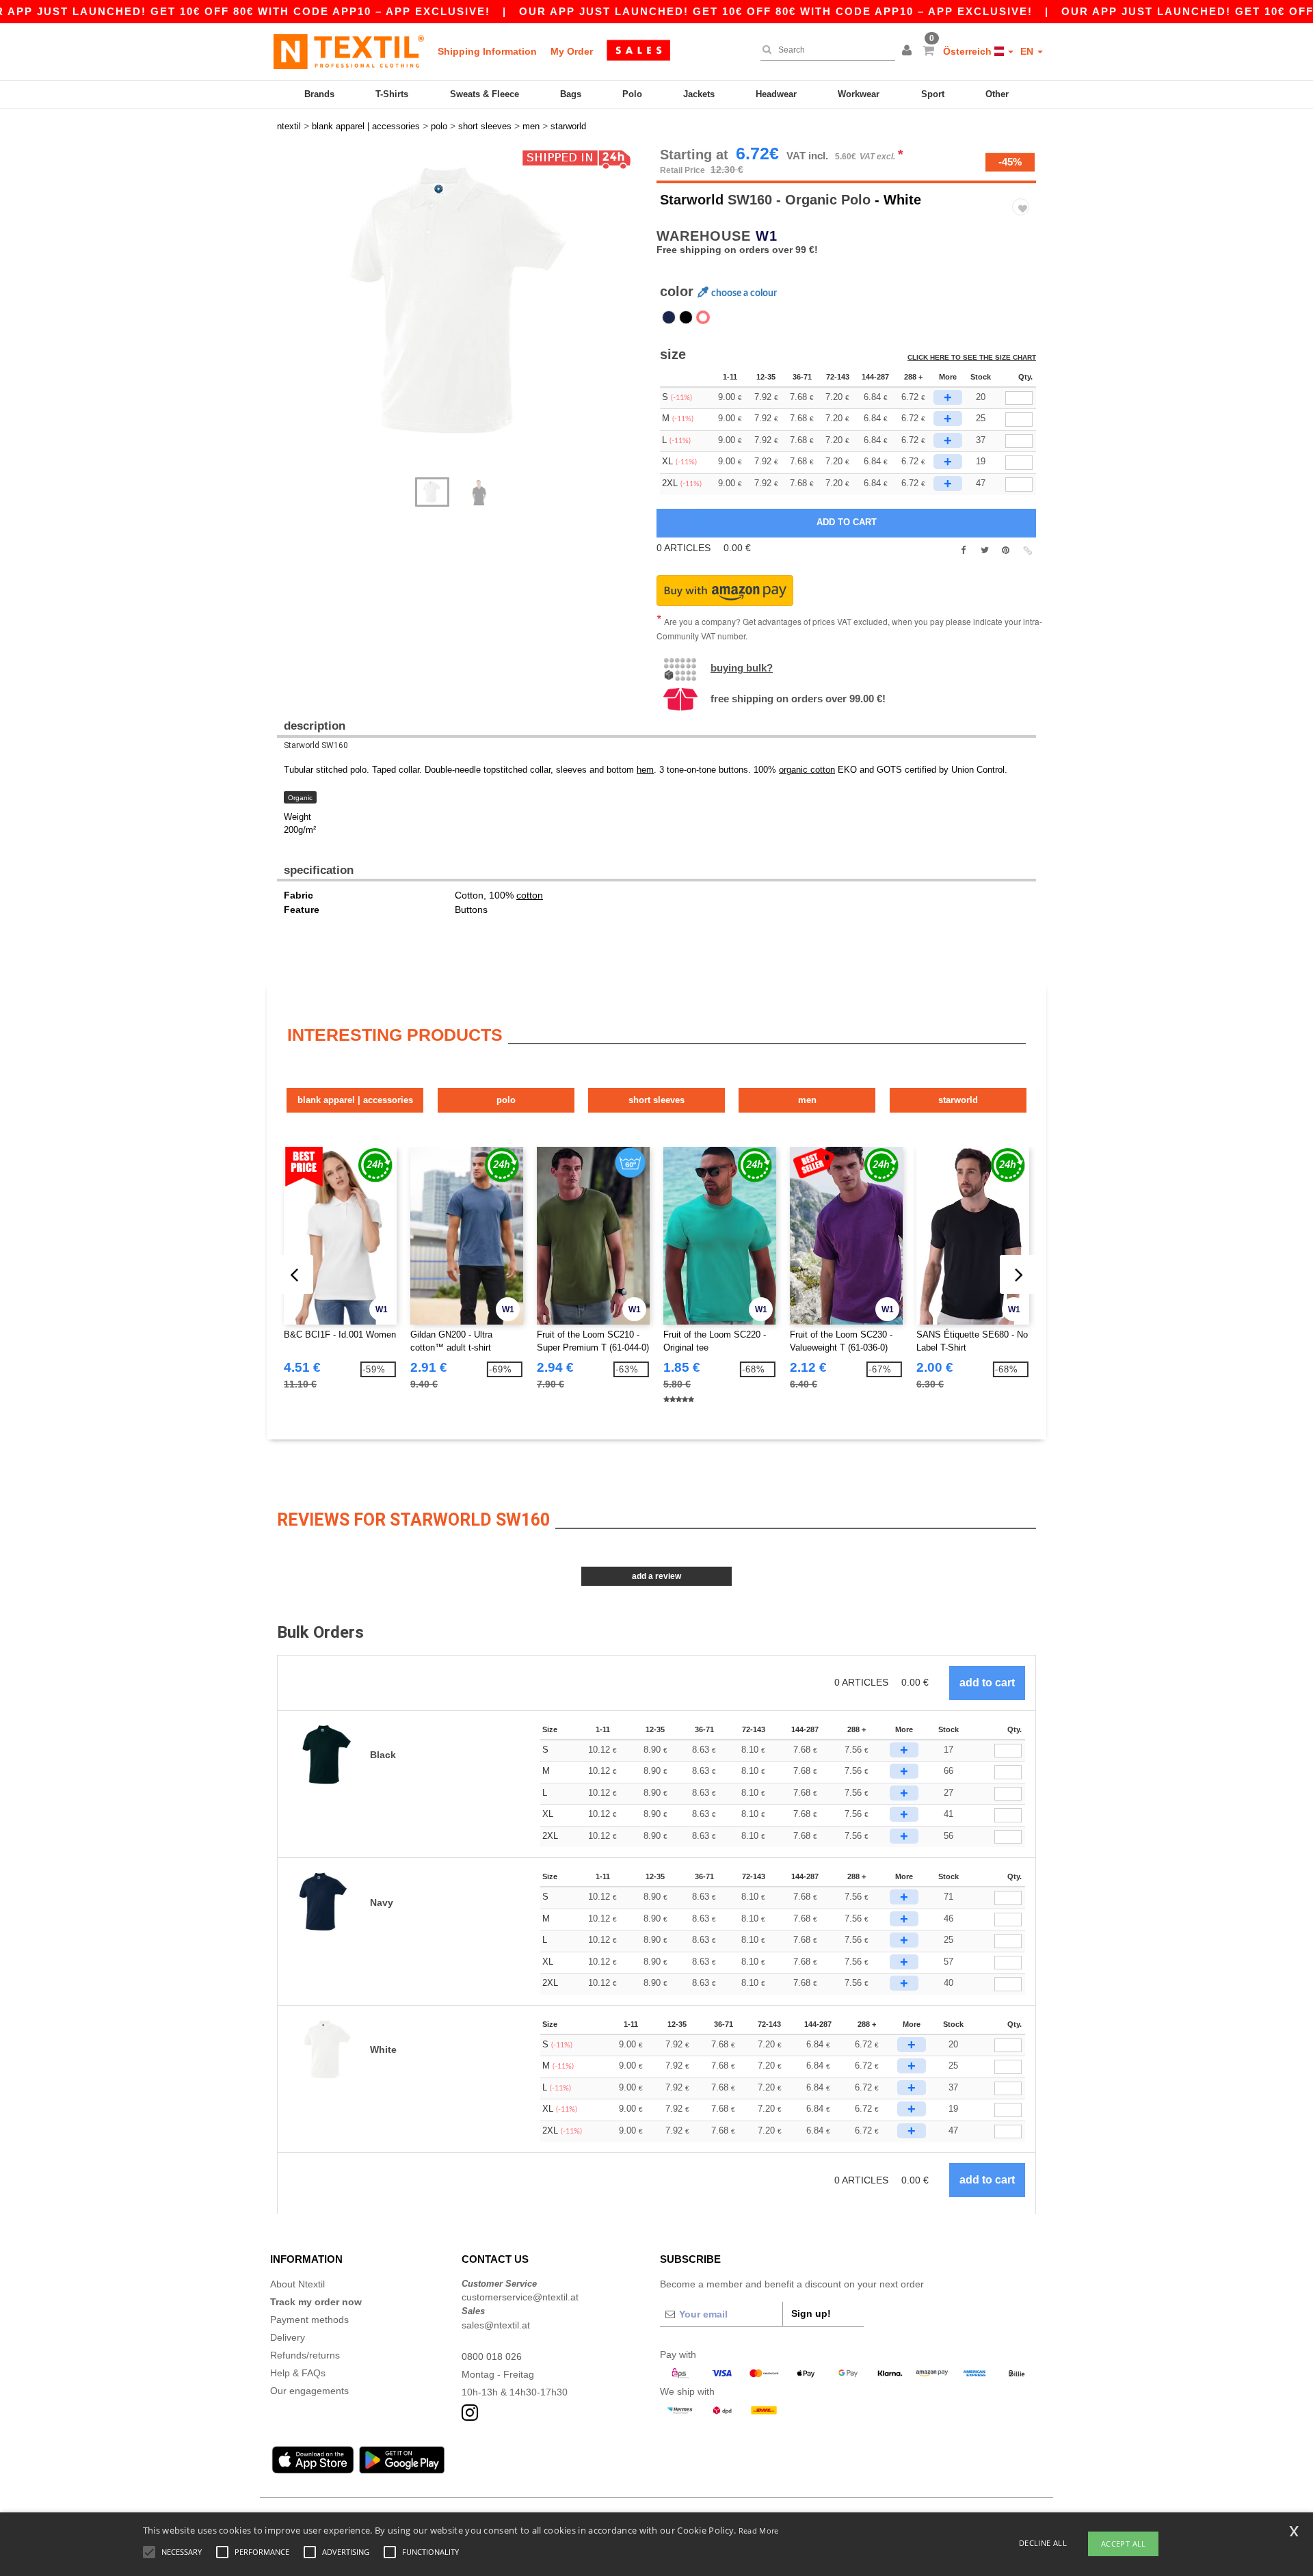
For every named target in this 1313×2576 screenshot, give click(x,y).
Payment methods (309, 2320)
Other (997, 94)
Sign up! (811, 2313)
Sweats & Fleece (485, 94)
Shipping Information (487, 51)
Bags (571, 94)
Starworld (692, 200)
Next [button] (287, 319)
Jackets (699, 94)
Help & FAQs (298, 2373)
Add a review (656, 1576)
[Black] (686, 317)
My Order (572, 51)
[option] (462, 304)
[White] (703, 317)
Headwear (776, 94)
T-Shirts (392, 94)
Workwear (859, 94)
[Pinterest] (1006, 550)
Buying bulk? (742, 668)
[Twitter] (984, 550)
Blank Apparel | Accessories (355, 1100)
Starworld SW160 (316, 745)
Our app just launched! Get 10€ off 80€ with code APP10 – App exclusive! (776, 11)
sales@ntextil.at (496, 2325)
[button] (909, 51)
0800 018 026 (492, 2356)
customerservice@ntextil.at (520, 2297)
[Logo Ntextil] (349, 51)
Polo (632, 94)
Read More (759, 2531)
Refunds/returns (305, 2355)
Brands (319, 94)
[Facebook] (963, 550)
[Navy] (669, 317)
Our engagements (309, 2391)
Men (807, 1100)
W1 (767, 236)
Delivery (288, 2337)
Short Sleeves (656, 1100)
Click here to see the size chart (972, 357)
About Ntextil (297, 2284)
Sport (933, 94)
